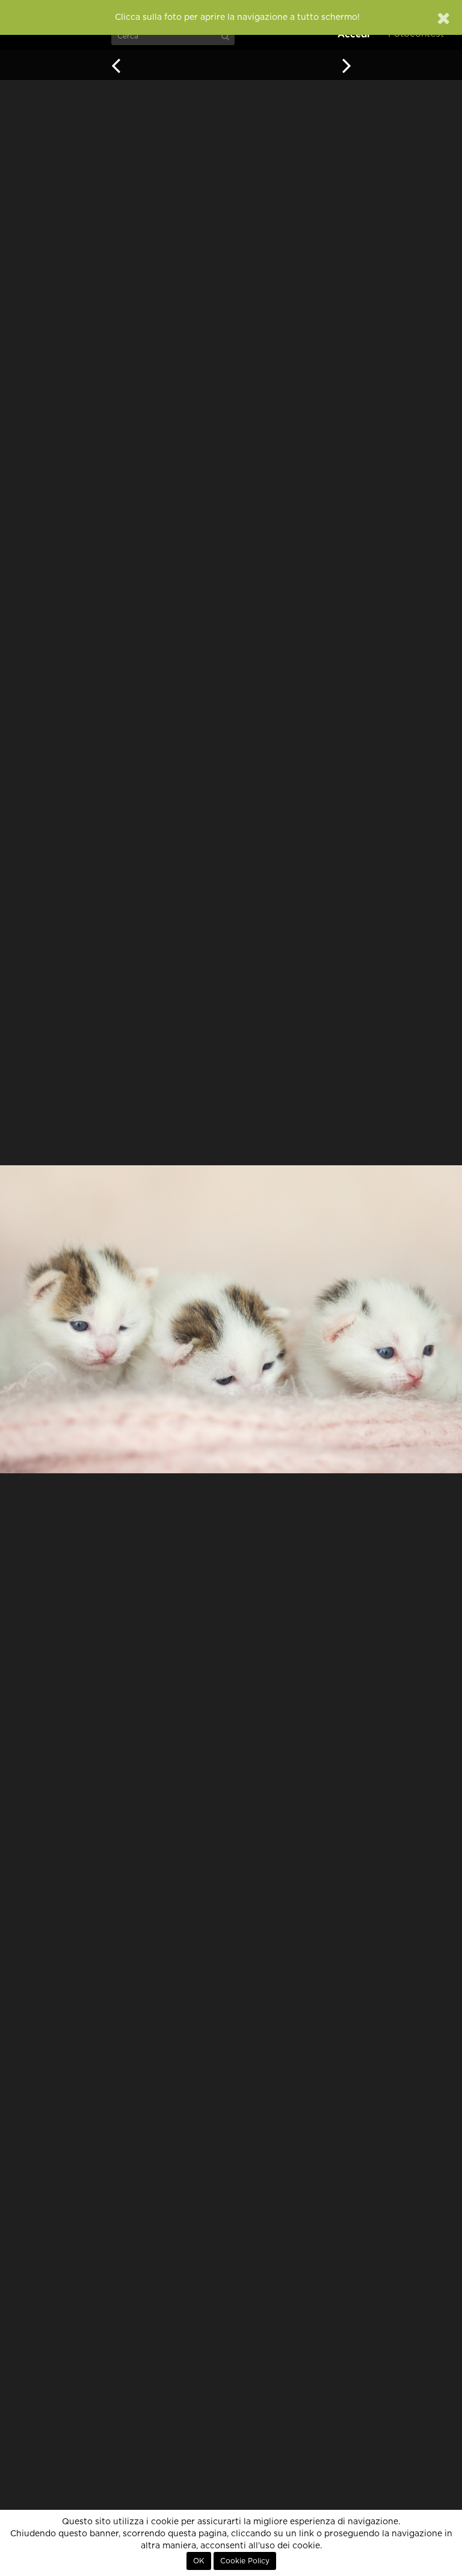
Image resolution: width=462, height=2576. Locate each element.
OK (199, 2561)
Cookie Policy (245, 2561)
